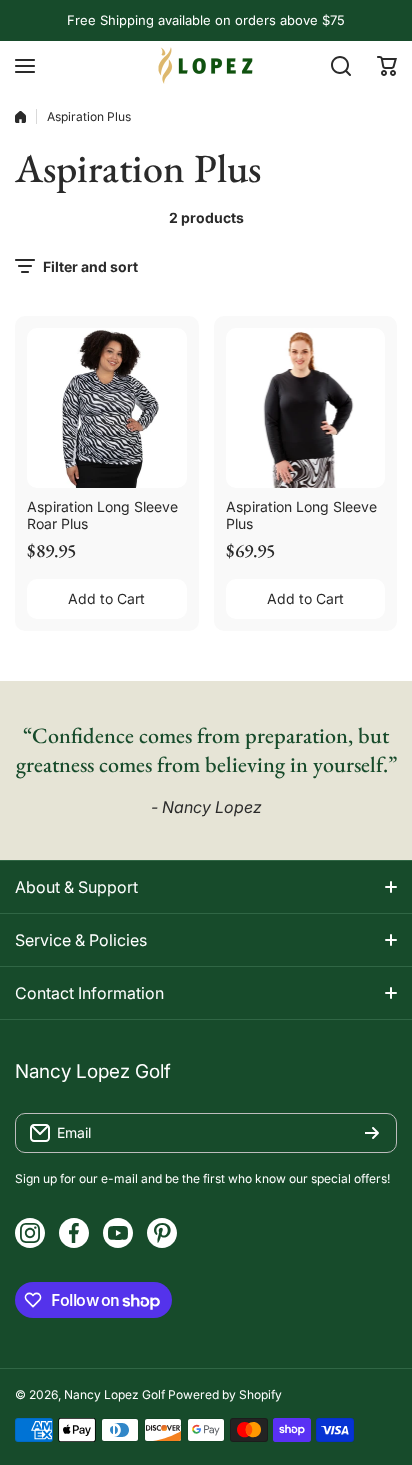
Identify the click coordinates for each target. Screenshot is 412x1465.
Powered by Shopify (225, 1394)
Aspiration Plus (89, 116)
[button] (387, 66)
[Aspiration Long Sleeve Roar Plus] (107, 408)
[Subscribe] (372, 1133)
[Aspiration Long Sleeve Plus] (306, 408)
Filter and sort (90, 266)
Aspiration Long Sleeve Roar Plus (102, 515)
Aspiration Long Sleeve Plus (301, 515)
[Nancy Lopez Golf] (206, 65)
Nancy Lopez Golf (114, 1394)
